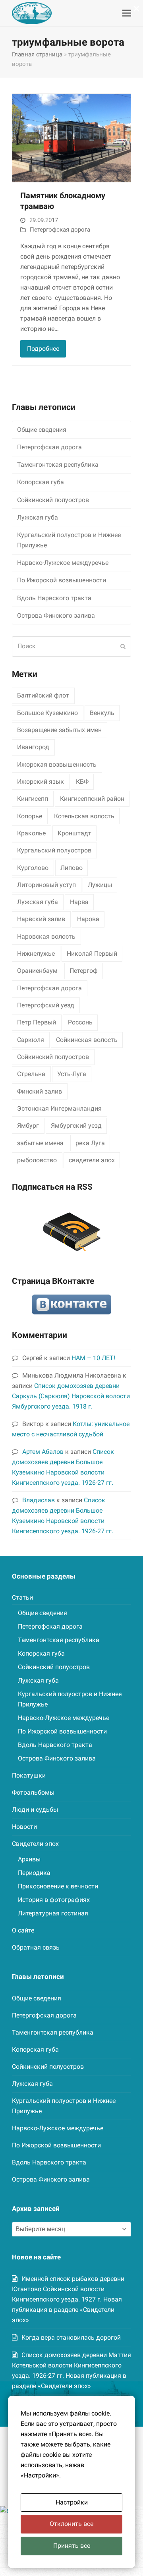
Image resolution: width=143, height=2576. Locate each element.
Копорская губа (41, 482)
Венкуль (102, 713)
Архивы (29, 1859)
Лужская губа (38, 517)
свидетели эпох (92, 1160)
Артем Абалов (43, 1452)
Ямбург (28, 1126)
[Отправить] (123, 646)
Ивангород (33, 747)
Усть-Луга (72, 1074)
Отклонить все (71, 2524)
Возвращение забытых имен (59, 730)
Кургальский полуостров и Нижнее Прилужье (69, 540)
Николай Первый (92, 954)
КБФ (82, 782)
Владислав (39, 1500)
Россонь (80, 1022)
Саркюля (31, 1040)
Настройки (72, 2502)
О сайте (23, 1930)
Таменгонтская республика (58, 465)
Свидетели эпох (35, 1844)
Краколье (31, 833)
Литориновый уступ (46, 885)
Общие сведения (42, 430)
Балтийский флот (43, 695)
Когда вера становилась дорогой (71, 2337)
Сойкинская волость (87, 1040)
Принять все (72, 2546)
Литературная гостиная (53, 1913)
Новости (24, 1827)
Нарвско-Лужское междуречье (63, 563)
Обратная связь (36, 1947)
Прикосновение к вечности (58, 1886)
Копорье (30, 816)
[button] (127, 13)
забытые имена (40, 1143)
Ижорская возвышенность (57, 764)
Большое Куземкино (47, 713)
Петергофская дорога (60, 230)
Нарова (88, 919)
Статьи (22, 1597)
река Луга (90, 1143)
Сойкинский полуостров (53, 500)
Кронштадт (74, 833)
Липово (71, 868)
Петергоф (84, 971)
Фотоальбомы (33, 1792)
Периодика (34, 1873)
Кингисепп (33, 799)
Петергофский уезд (46, 1005)
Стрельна (31, 1074)
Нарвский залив (41, 919)
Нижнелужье (36, 954)
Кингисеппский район (92, 799)
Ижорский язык (41, 782)
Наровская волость (46, 936)
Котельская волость (84, 816)
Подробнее (43, 349)
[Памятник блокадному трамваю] (71, 138)
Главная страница (37, 54)
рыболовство (37, 1160)
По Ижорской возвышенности (62, 580)
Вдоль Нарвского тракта (54, 598)
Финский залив (40, 1091)
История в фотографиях (54, 1900)
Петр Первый (37, 1022)
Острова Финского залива (56, 615)
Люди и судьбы (35, 1810)
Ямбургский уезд (76, 1126)
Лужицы (100, 885)
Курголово (33, 868)
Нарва (79, 902)
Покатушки (29, 1775)
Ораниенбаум (37, 971)
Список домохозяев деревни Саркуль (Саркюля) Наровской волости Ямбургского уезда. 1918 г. (71, 1396)
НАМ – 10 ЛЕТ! (93, 1358)
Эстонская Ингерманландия (59, 1108)
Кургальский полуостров (54, 850)
